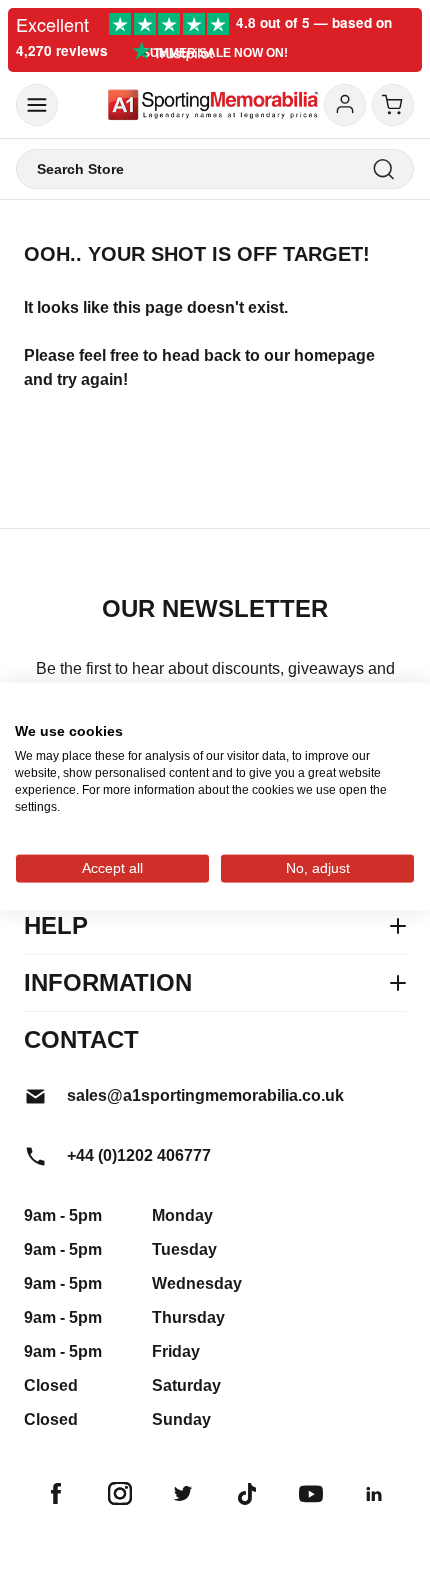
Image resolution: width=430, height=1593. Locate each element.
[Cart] (393, 105)
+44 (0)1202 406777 (139, 1155)
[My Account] (345, 105)
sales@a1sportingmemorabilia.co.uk (205, 1095)
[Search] (383, 169)
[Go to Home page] (213, 105)
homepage (334, 355)
